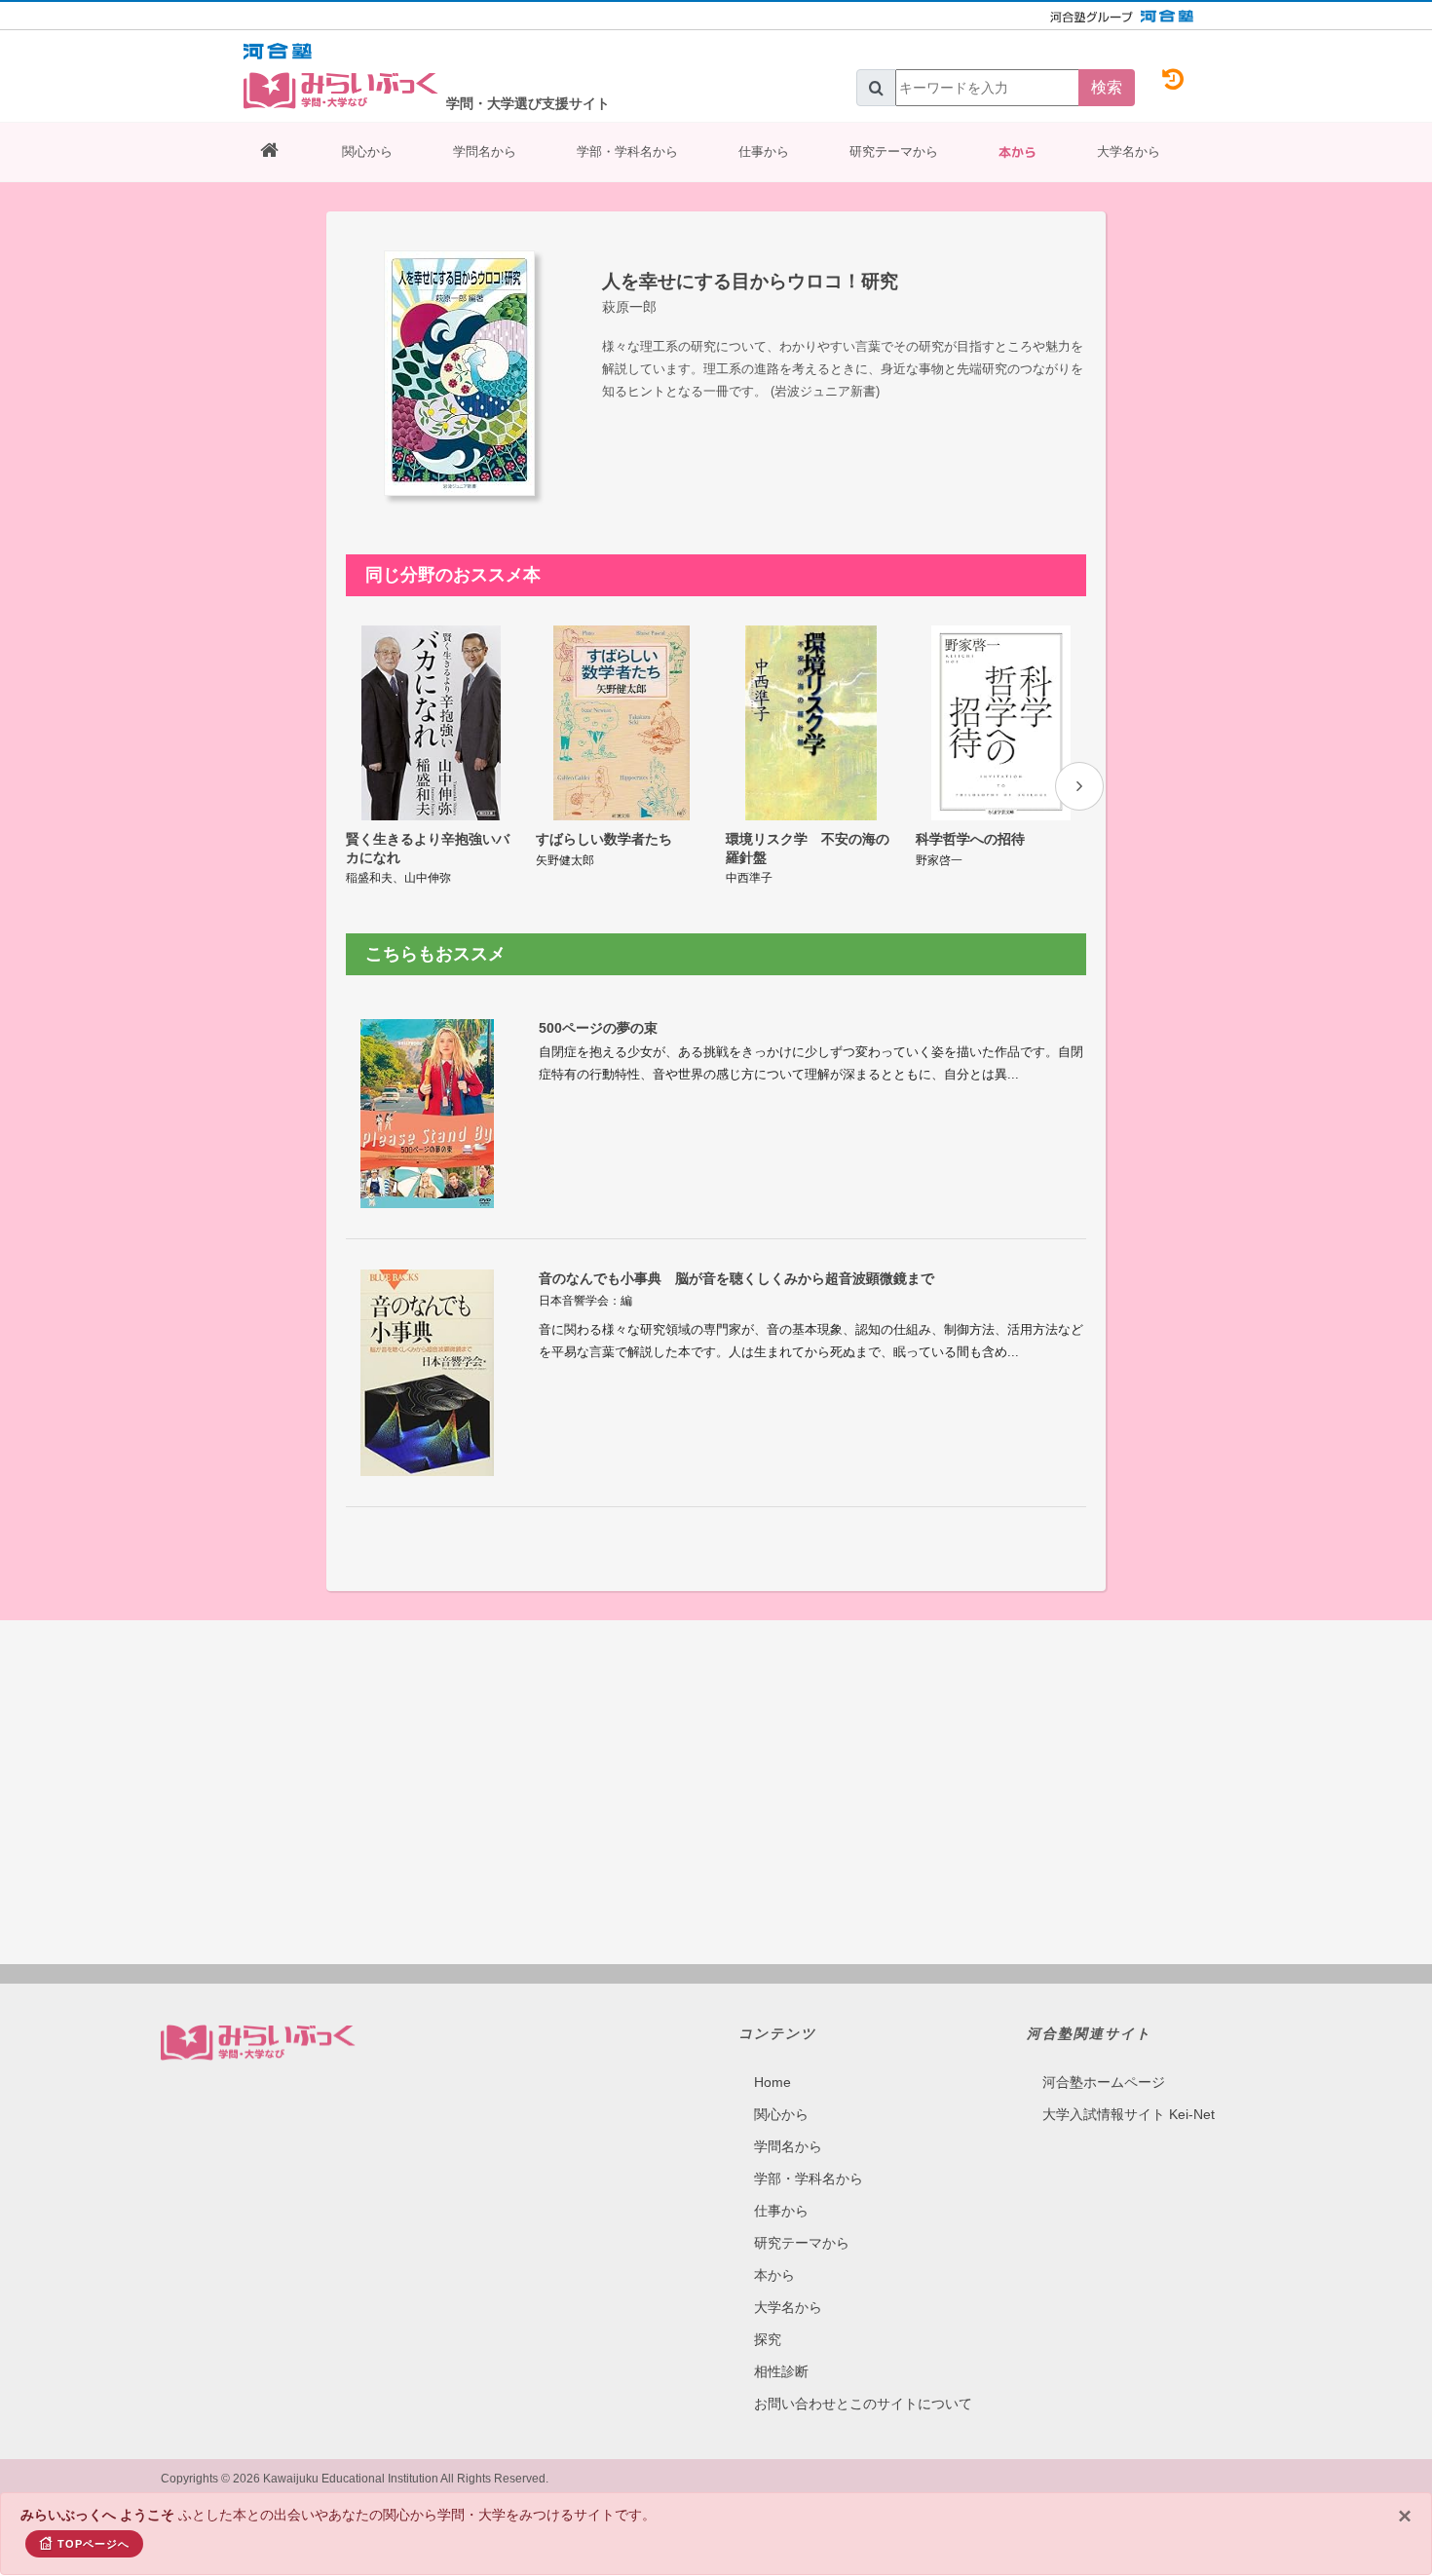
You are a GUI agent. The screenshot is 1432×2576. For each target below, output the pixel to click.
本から (1017, 152)
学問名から (485, 152)
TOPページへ (94, 2544)
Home (773, 2082)
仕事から (764, 152)
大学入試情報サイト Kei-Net (1129, 2114)
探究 (768, 2339)
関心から (367, 152)
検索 (1107, 87)
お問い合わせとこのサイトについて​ (863, 2404)
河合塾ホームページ (1104, 2082)
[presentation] (1079, 786)
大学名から (1129, 152)
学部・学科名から (627, 152)
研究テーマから (894, 152)
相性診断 (781, 2371)
